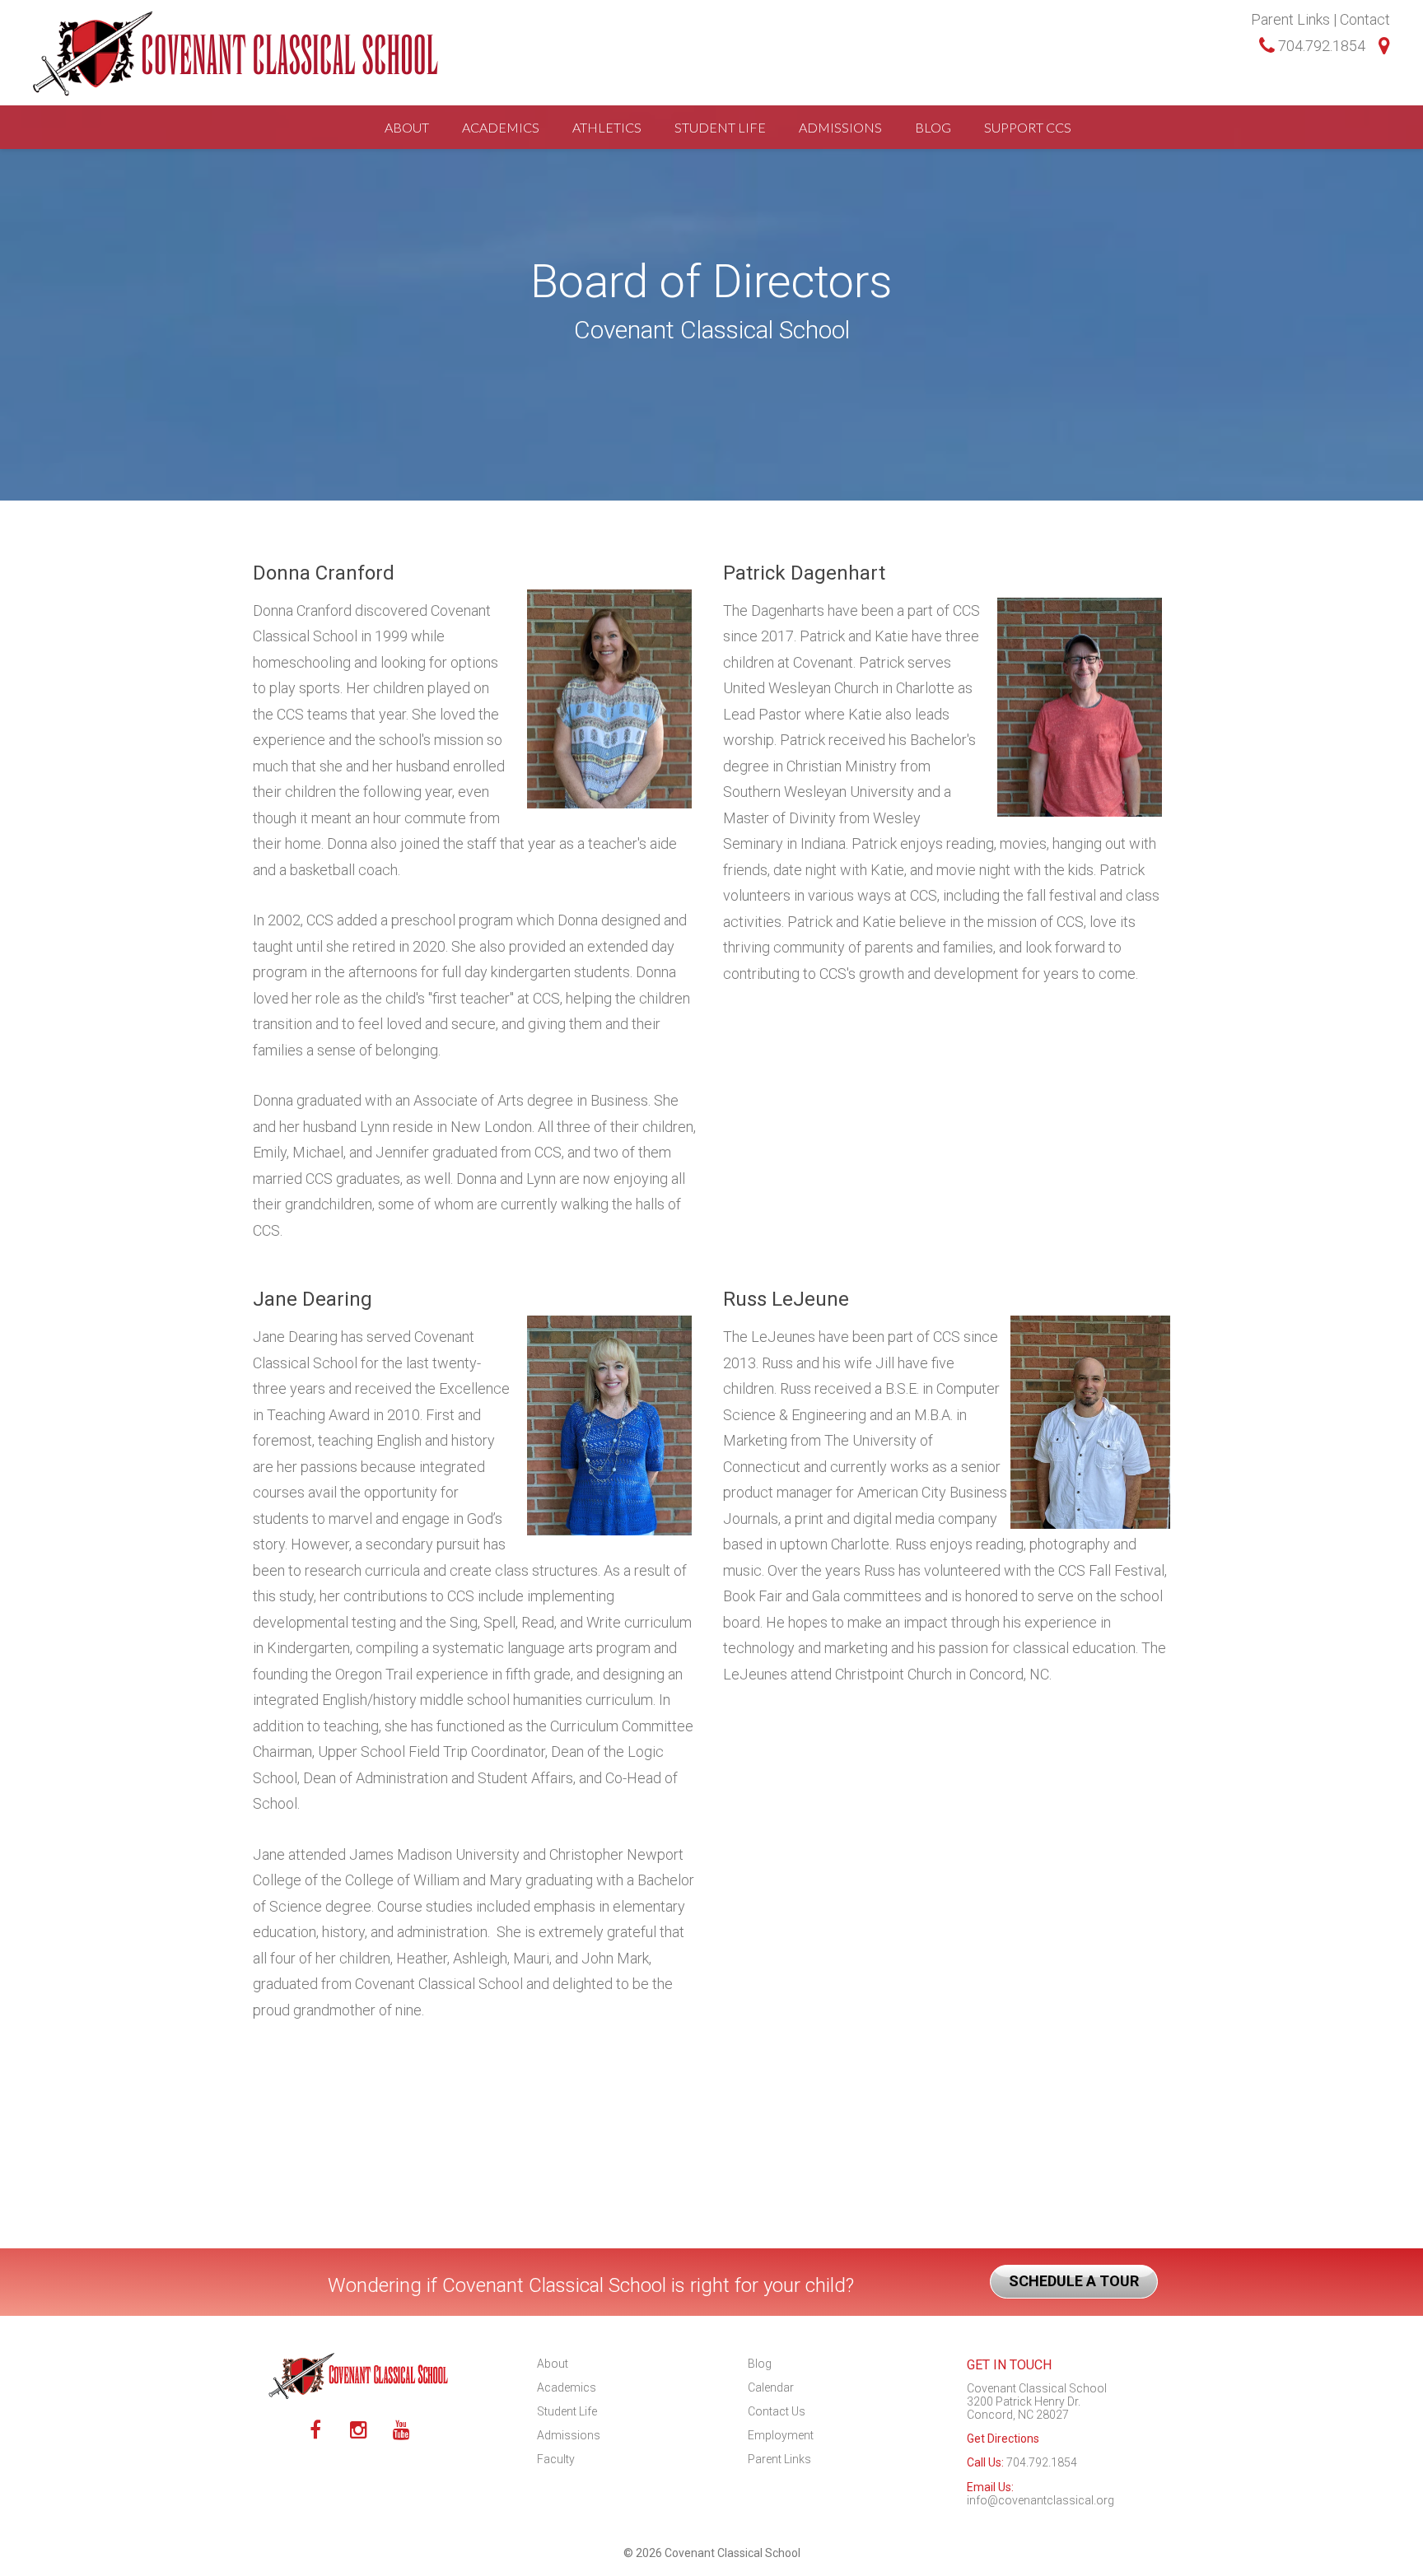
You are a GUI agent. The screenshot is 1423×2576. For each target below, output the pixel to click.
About (553, 2364)
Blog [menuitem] (933, 127)
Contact (1365, 19)
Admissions (569, 2435)
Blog (760, 2364)
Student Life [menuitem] (720, 127)
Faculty (556, 2459)
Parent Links (1290, 19)
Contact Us (777, 2411)
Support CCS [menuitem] (1028, 127)
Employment (781, 2435)
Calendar (771, 2387)
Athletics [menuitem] (607, 127)
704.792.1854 (1320, 46)
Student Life (567, 2411)
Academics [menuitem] (501, 127)
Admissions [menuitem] (840, 127)
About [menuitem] (407, 127)
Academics (567, 2387)
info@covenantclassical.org (1040, 2500)
